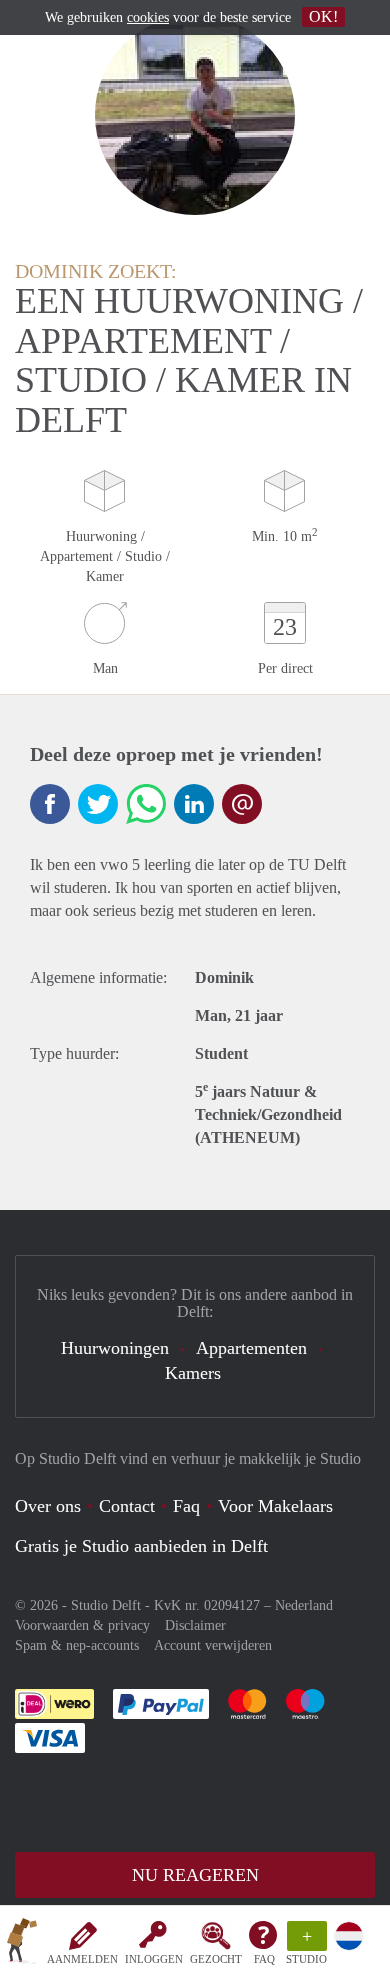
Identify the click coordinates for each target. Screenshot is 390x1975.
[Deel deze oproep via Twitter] (98, 804)
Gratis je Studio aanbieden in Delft (141, 1546)
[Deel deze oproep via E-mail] (242, 804)
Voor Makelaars (275, 1506)
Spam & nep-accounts (77, 1645)
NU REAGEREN (195, 1875)
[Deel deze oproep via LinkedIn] (194, 804)
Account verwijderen (213, 1645)
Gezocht (216, 1959)
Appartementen (251, 1348)
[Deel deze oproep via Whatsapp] (146, 804)
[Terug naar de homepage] (22, 1944)
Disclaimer (195, 1625)
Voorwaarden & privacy (82, 1625)
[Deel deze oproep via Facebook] (50, 804)
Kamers (193, 1373)
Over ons (48, 1506)
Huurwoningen (115, 1348)
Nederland (304, 1605)
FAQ (264, 1959)
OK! (323, 16)
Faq (186, 1506)
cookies (148, 17)
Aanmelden (82, 1959)
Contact (127, 1506)
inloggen (154, 1959)
